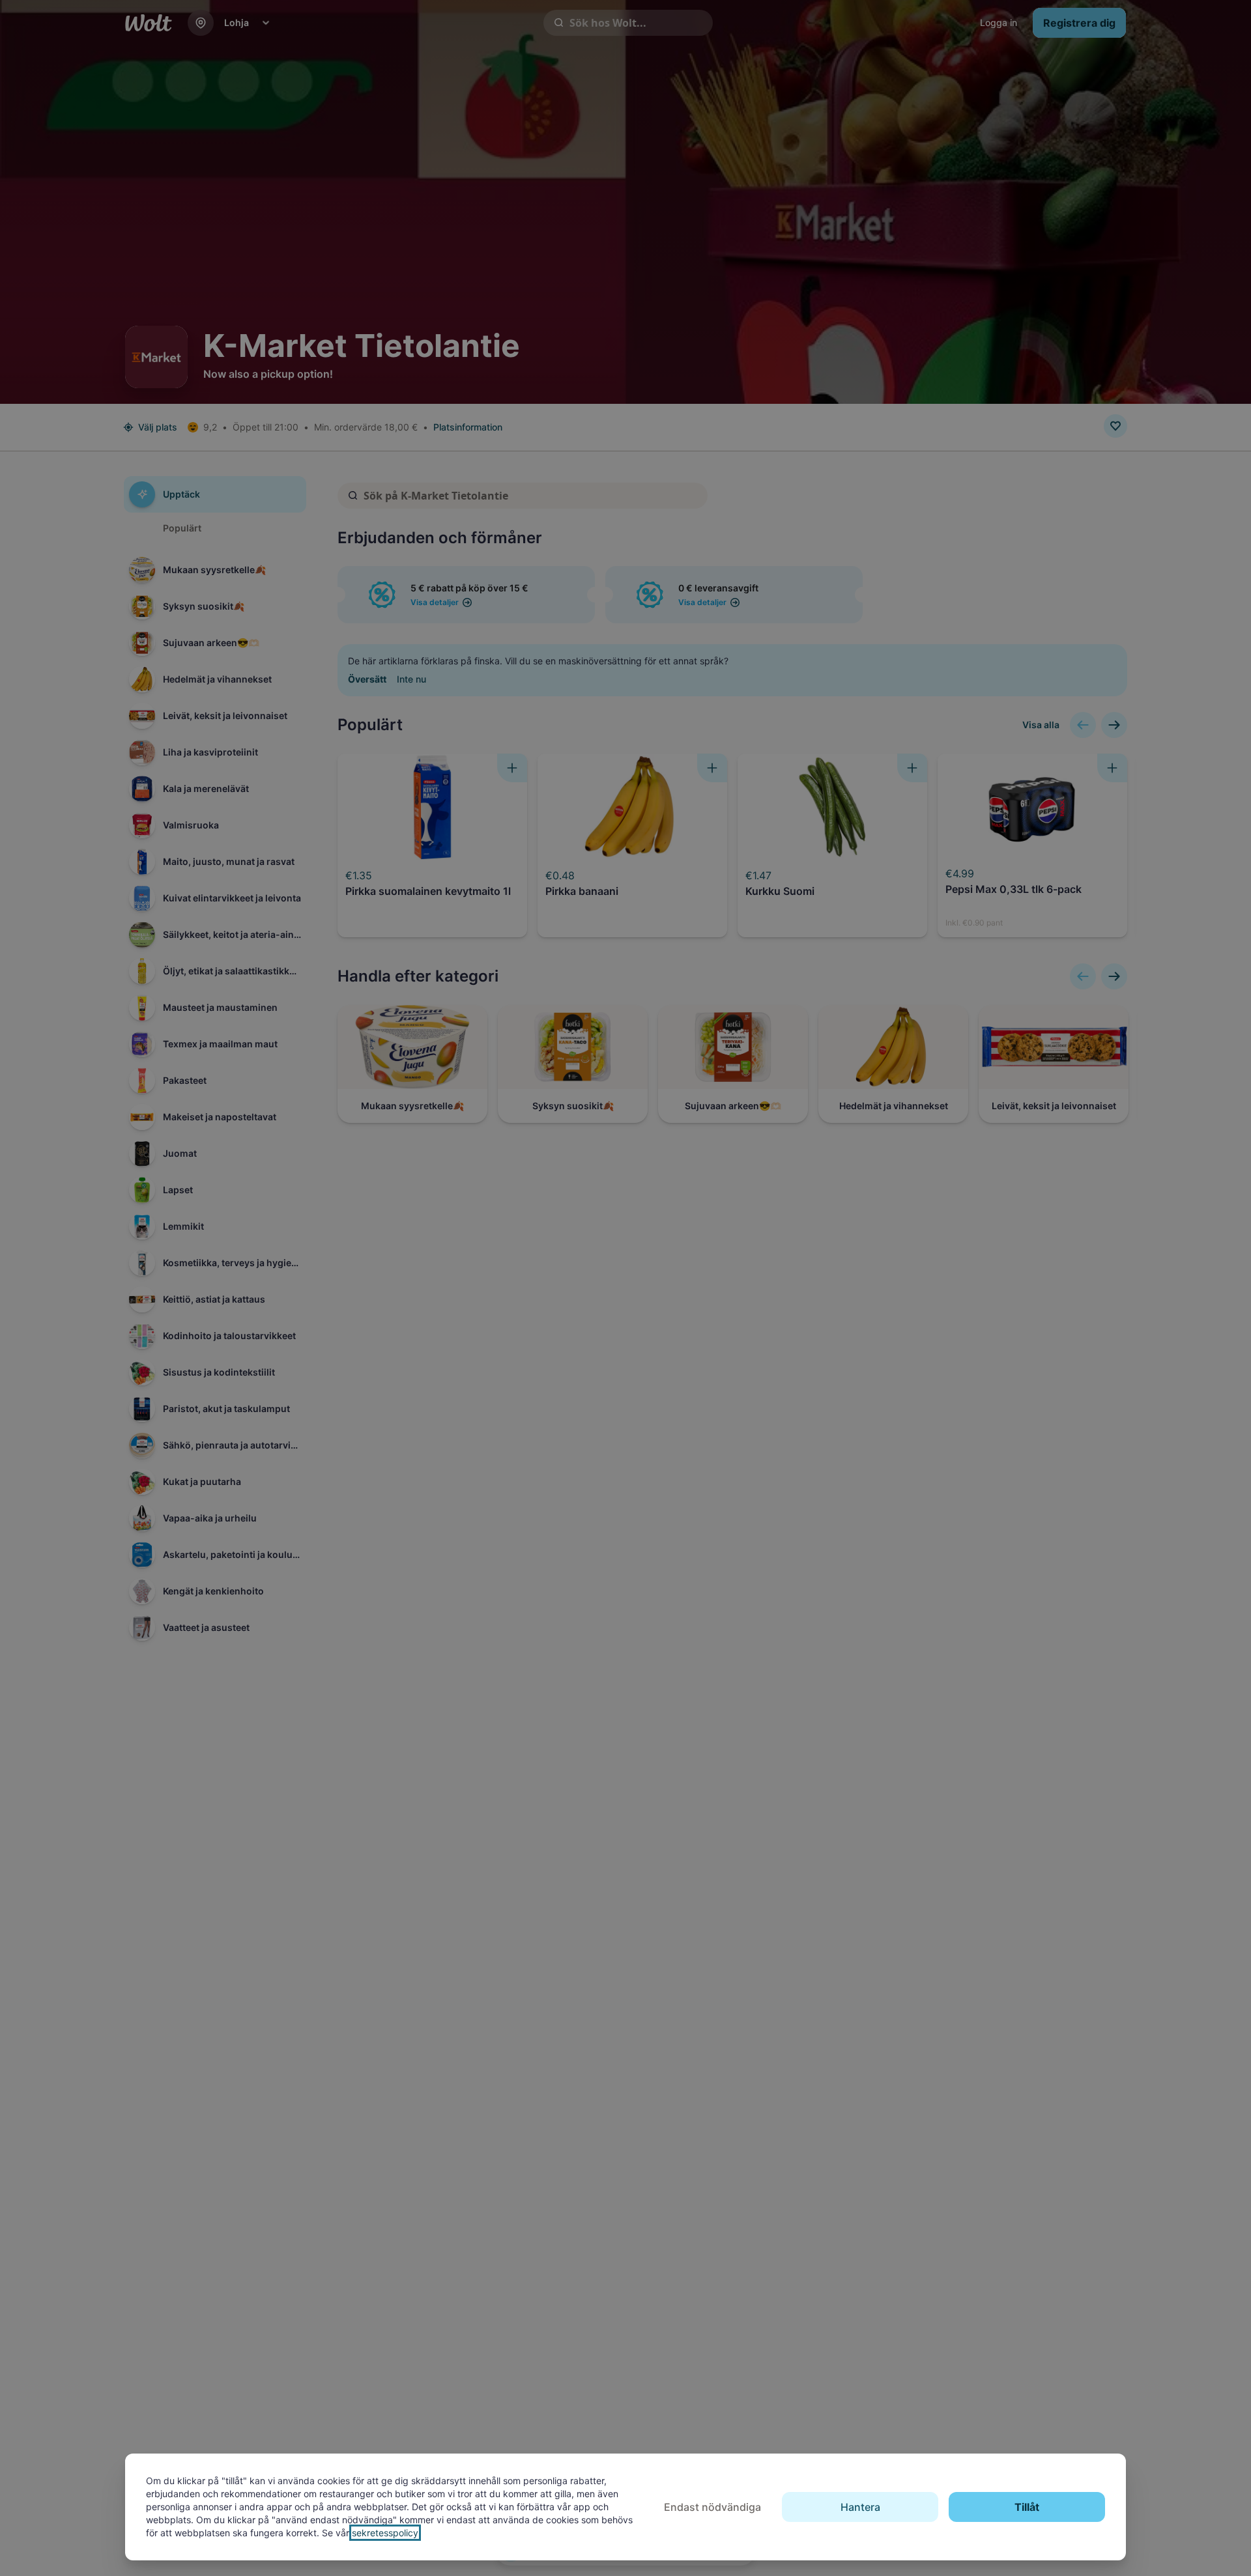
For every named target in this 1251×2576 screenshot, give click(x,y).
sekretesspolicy (385, 2533)
